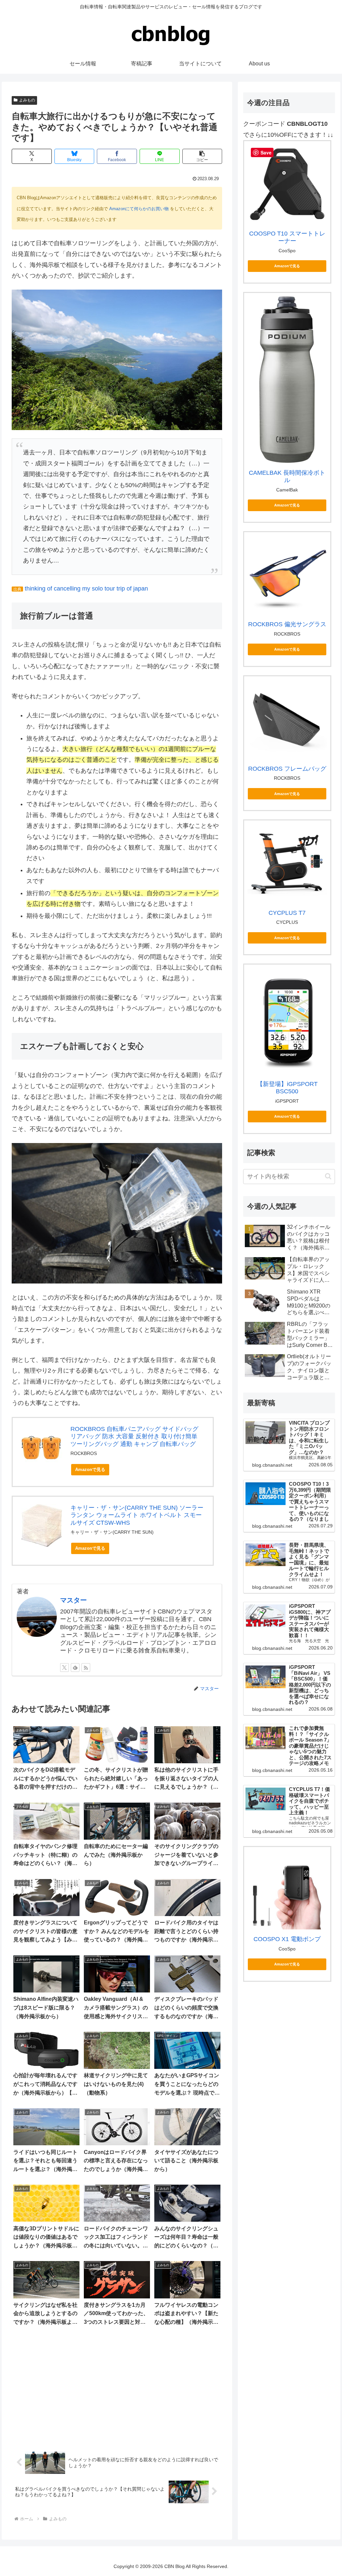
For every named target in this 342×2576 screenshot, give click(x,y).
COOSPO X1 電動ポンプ (287, 1939)
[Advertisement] (117, 2389)
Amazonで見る (90, 1469)
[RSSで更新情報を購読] (86, 1668)
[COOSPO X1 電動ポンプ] (287, 1890)
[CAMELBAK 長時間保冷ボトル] (287, 380)
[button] (202, 156)
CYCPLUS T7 (287, 913)
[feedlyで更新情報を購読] (75, 1668)
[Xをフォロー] (64, 1668)
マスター (73, 1600)
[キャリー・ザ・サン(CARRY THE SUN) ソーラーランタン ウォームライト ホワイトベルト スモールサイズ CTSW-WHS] (42, 1526)
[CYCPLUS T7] (287, 863)
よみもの (27, 100)
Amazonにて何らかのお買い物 (139, 209)
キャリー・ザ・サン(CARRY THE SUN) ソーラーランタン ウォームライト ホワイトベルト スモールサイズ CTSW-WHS (137, 1515)
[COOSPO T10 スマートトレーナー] (287, 184)
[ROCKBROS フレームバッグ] (287, 719)
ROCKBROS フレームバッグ (287, 769)
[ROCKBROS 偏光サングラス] (287, 575)
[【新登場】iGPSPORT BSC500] (287, 1021)
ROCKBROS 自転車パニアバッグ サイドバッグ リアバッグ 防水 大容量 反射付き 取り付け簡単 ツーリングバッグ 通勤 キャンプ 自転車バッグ (134, 1436)
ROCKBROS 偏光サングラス (287, 624)
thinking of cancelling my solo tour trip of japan (86, 589)
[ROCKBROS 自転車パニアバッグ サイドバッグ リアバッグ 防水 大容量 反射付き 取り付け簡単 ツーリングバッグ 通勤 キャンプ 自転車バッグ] (42, 1446)
